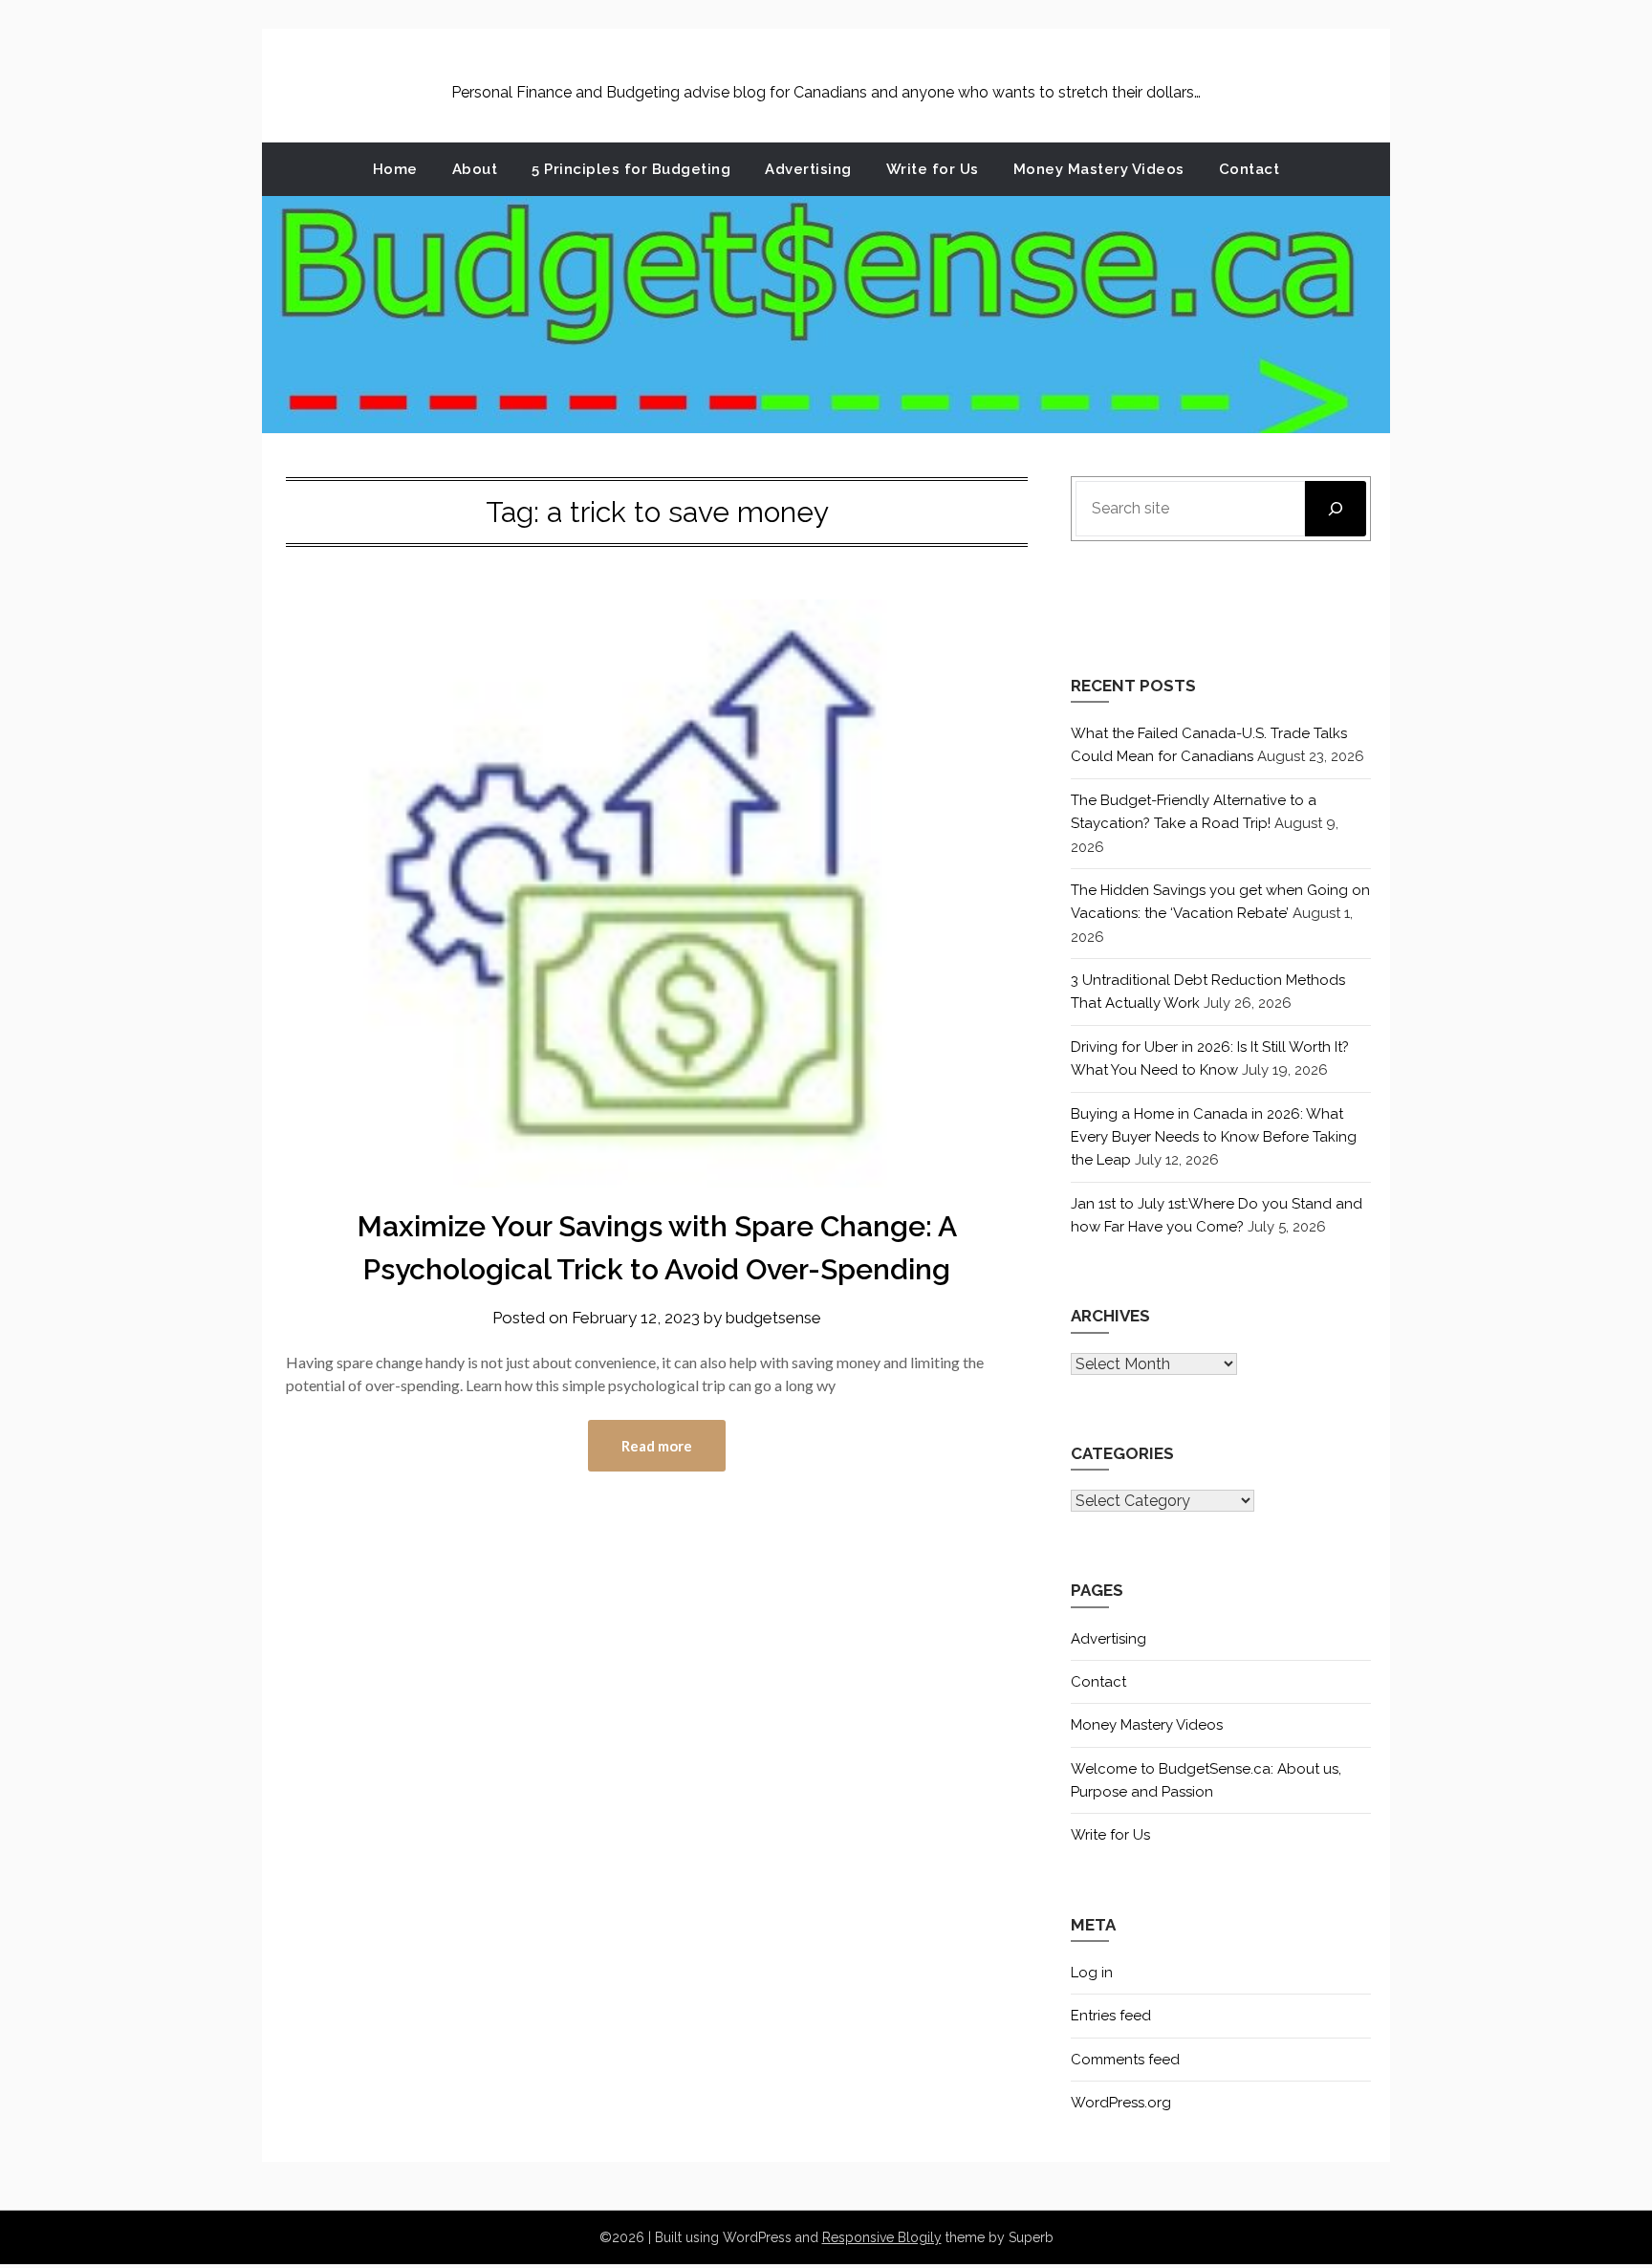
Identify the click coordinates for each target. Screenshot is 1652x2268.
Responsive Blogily (882, 2237)
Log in (1092, 1973)
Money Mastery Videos (1099, 169)
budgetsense (773, 1318)
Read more (657, 1446)
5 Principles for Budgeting (631, 169)
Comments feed (1125, 2060)
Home (395, 169)
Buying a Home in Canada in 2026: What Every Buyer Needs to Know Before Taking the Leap (1214, 1137)
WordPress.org (1121, 2103)
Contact (1250, 169)
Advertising (808, 169)
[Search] (1336, 509)
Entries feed (1111, 2016)
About (475, 169)
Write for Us (933, 169)
